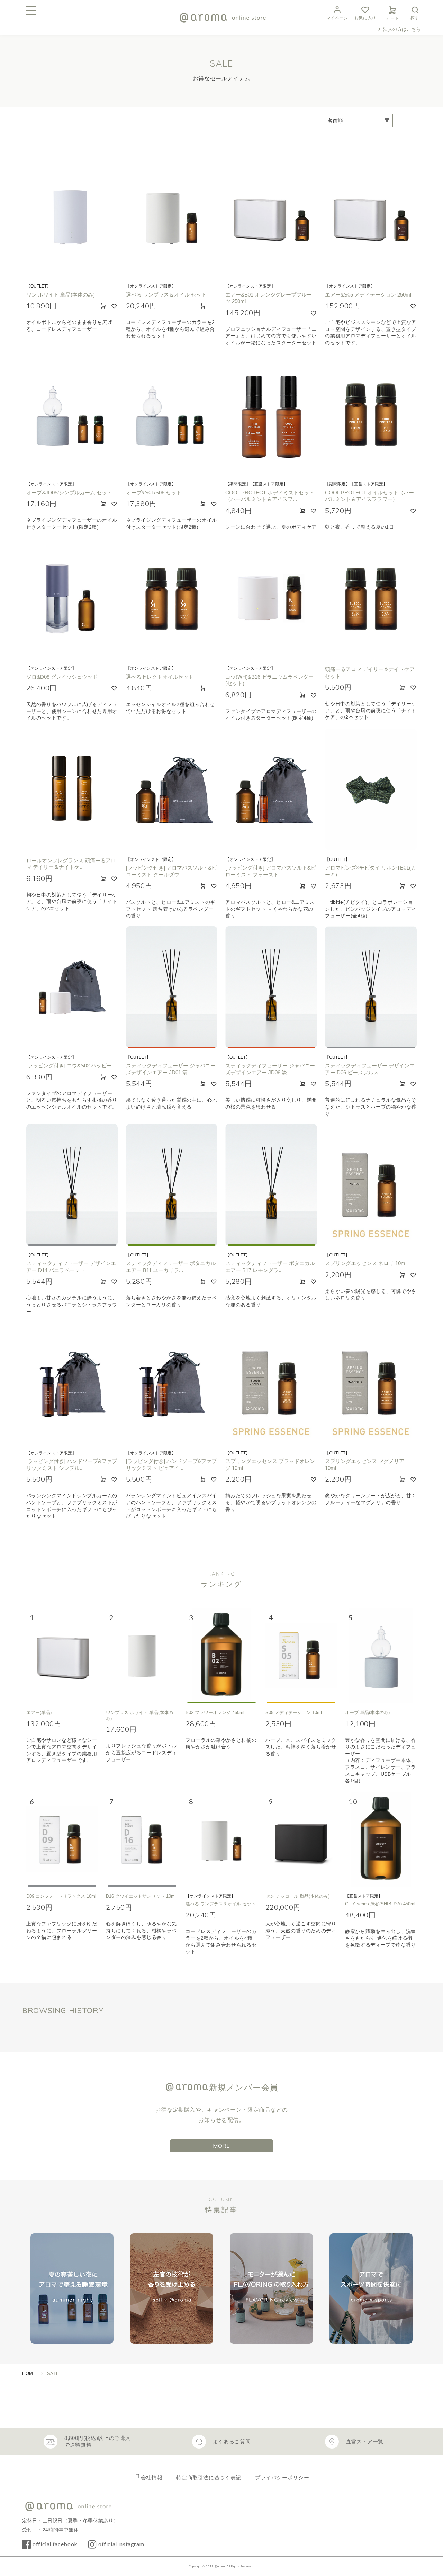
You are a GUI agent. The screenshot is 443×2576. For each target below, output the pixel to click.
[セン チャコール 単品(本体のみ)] (301, 1839)
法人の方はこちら (402, 29)
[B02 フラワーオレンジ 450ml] (221, 1655)
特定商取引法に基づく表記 (209, 2477)
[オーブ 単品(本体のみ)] (381, 1655)
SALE (53, 2374)
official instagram (121, 2544)
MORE (221, 2146)
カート (392, 18)
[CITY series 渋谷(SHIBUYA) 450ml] (381, 1839)
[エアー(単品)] (62, 1655)
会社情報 (152, 2477)
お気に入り (365, 18)
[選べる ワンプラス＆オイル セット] (221, 1839)
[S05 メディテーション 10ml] (301, 1655)
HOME (29, 2374)
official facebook (55, 2544)
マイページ (337, 18)
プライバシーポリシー (282, 2477)
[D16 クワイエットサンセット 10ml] (142, 1839)
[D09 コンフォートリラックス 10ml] (62, 1839)
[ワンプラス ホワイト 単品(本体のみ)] (142, 1655)
